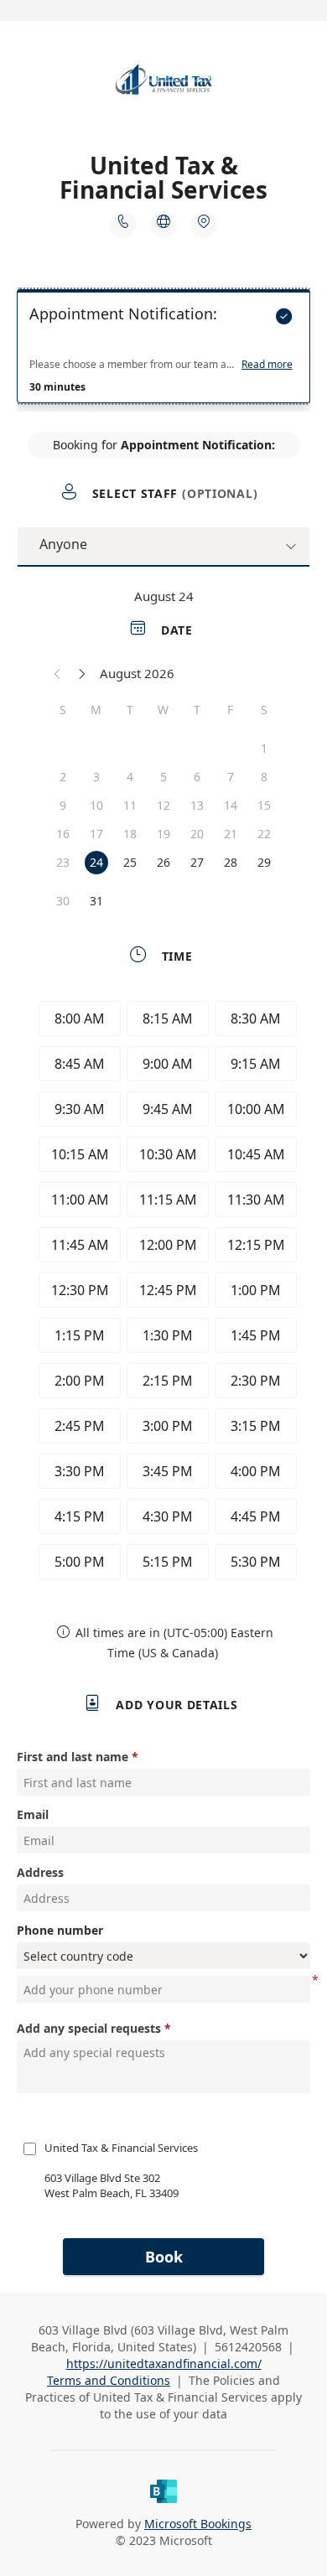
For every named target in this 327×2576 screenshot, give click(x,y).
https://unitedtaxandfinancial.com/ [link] (164, 2363)
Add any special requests (89, 2028)
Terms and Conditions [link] (109, 2380)
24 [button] (96, 862)
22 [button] (264, 834)
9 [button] (63, 805)
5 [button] (163, 777)
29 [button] (264, 862)
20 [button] (197, 834)
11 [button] (130, 805)
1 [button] (264, 748)
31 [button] (96, 901)
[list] (163, 350)
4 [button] (130, 777)
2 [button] (63, 777)
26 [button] (163, 862)
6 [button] (197, 777)
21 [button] (231, 834)
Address (40, 1872)
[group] (163, 1293)
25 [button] (130, 862)
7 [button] (231, 777)
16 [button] (63, 834)
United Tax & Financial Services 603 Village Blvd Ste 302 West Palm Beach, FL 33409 (122, 2170)
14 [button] (231, 805)
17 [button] (96, 834)
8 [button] (264, 777)
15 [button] (264, 805)
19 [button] (163, 834)
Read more (267, 365)
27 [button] (197, 862)
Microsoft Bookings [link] (198, 2524)
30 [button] (63, 901)
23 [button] (63, 862)
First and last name (73, 1757)
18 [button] (130, 834)
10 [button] (96, 805)
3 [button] (96, 777)
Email (33, 1814)
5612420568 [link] (248, 2347)
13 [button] (197, 805)
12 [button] (163, 805)
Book (164, 2257)
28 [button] (231, 862)
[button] (58, 673)
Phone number (60, 1930)
